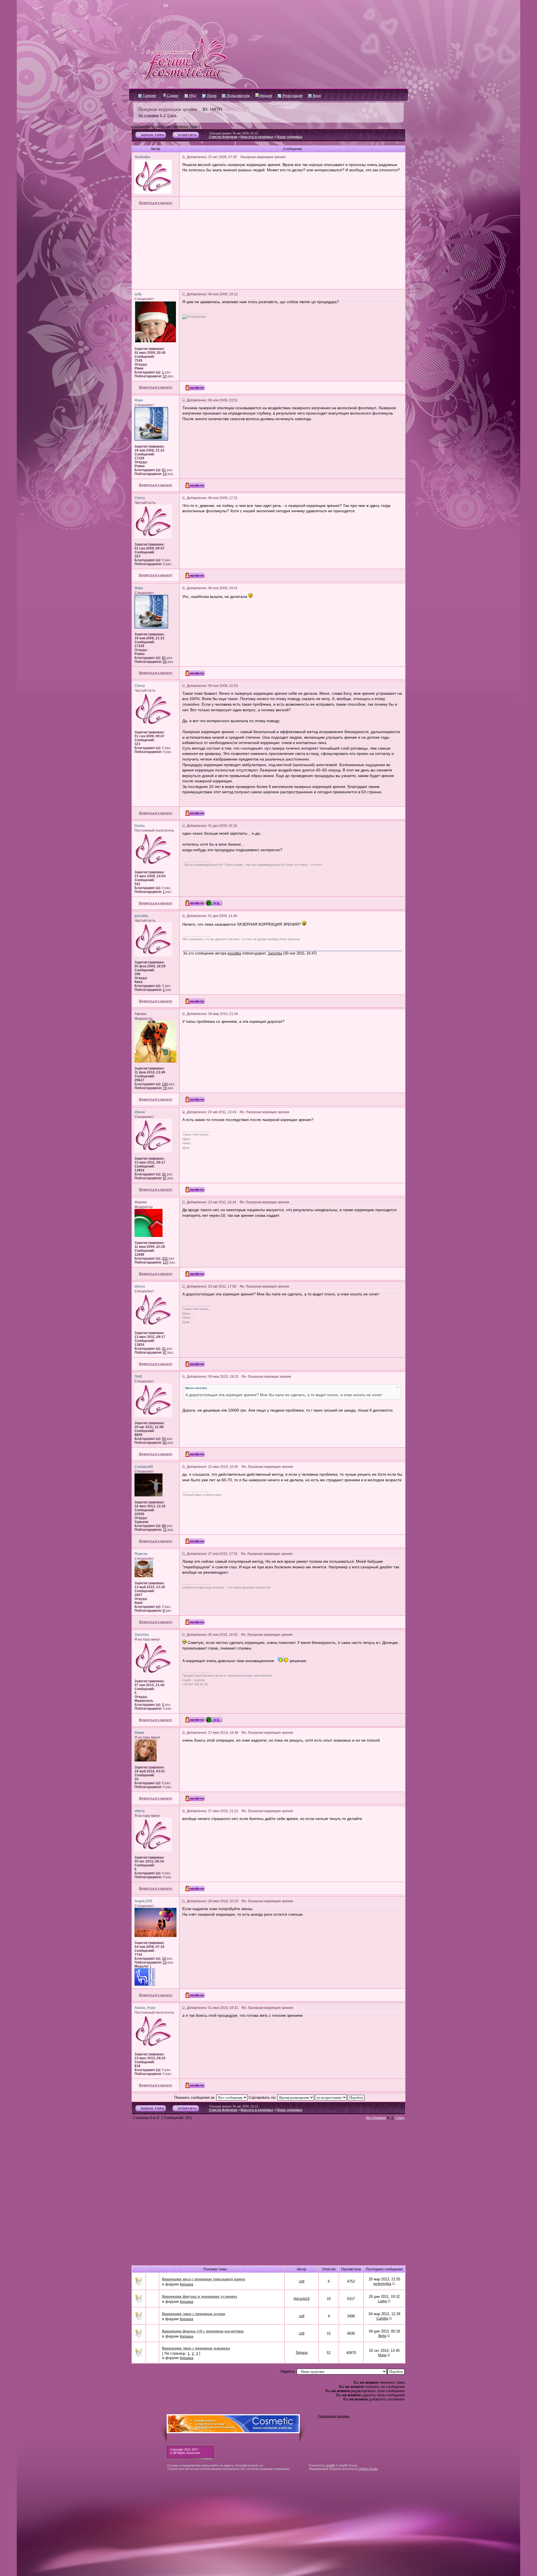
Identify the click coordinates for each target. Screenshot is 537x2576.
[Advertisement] (268, 249)
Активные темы (186, 127)
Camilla (382, 2318)
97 (165, 1178)
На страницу (149, 116)
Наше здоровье (289, 137)
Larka (382, 2301)
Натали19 (302, 2299)
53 (164, 1439)
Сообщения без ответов (151, 127)
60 (165, 1443)
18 (164, 1959)
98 (164, 1526)
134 (165, 1084)
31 (164, 1174)
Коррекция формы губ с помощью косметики (203, 2331)
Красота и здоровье (257, 137)
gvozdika (234, 953)
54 (165, 474)
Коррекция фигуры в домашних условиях (200, 2296)
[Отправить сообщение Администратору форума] (149, 6)
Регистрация (292, 96)
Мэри (382, 2355)
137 (166, 1262)
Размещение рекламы (334, 2416)
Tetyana (302, 2353)
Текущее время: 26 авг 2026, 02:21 (234, 133)
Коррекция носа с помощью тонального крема (203, 2279)
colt (302, 2281)
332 (165, 1258)
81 (164, 470)
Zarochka (275, 953)
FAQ (192, 96)
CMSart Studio (368, 2469)
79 (165, 1088)
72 (165, 1530)
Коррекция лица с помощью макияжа (196, 2348)
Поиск (211, 96)
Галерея (149, 96)
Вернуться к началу (156, 203)
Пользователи (238, 96)
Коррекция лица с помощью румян (194, 2314)
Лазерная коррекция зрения (167, 109)
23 (165, 1962)
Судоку (172, 96)
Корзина (187, 2284)
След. (172, 116)
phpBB (330, 2465)
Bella (382, 2336)
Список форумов (223, 137)
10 (165, 376)
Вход (316, 96)
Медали (265, 96)
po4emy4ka (382, 2284)
